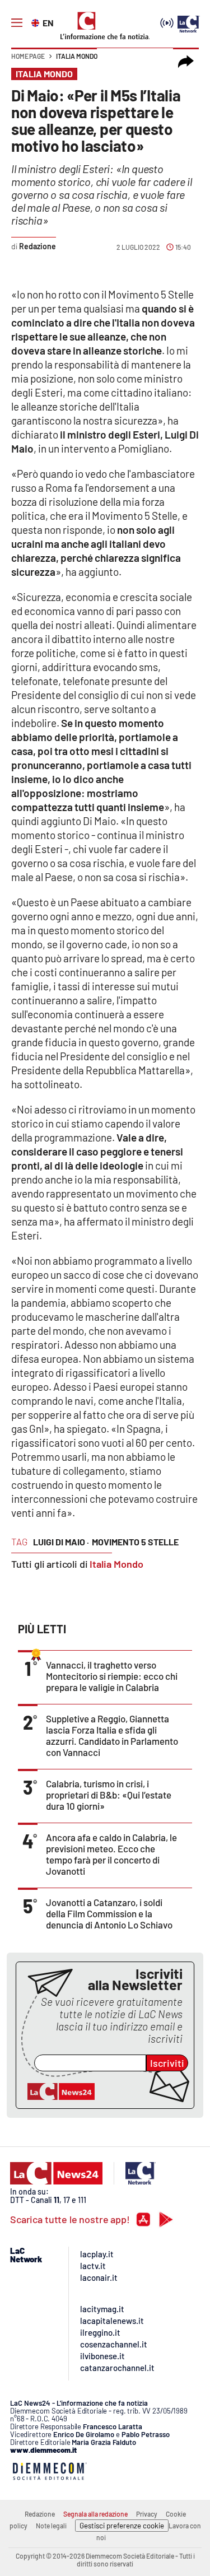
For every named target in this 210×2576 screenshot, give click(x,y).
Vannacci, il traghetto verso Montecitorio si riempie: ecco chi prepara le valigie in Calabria (112, 1676)
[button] (186, 62)
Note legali (51, 2526)
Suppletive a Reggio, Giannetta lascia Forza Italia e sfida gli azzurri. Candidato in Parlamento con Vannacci (112, 1735)
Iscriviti (167, 2063)
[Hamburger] (17, 23)
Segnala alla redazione (95, 2514)
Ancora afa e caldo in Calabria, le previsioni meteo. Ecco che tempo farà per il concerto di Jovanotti (111, 1854)
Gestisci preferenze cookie (122, 2526)
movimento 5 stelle (135, 1542)
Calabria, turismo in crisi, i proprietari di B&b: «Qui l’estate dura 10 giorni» (109, 1795)
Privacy (147, 2514)
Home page (28, 56)
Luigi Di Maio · (61, 1542)
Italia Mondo (77, 56)
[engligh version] (37, 22)
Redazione (40, 2514)
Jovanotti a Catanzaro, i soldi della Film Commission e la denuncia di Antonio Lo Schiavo (109, 1913)
